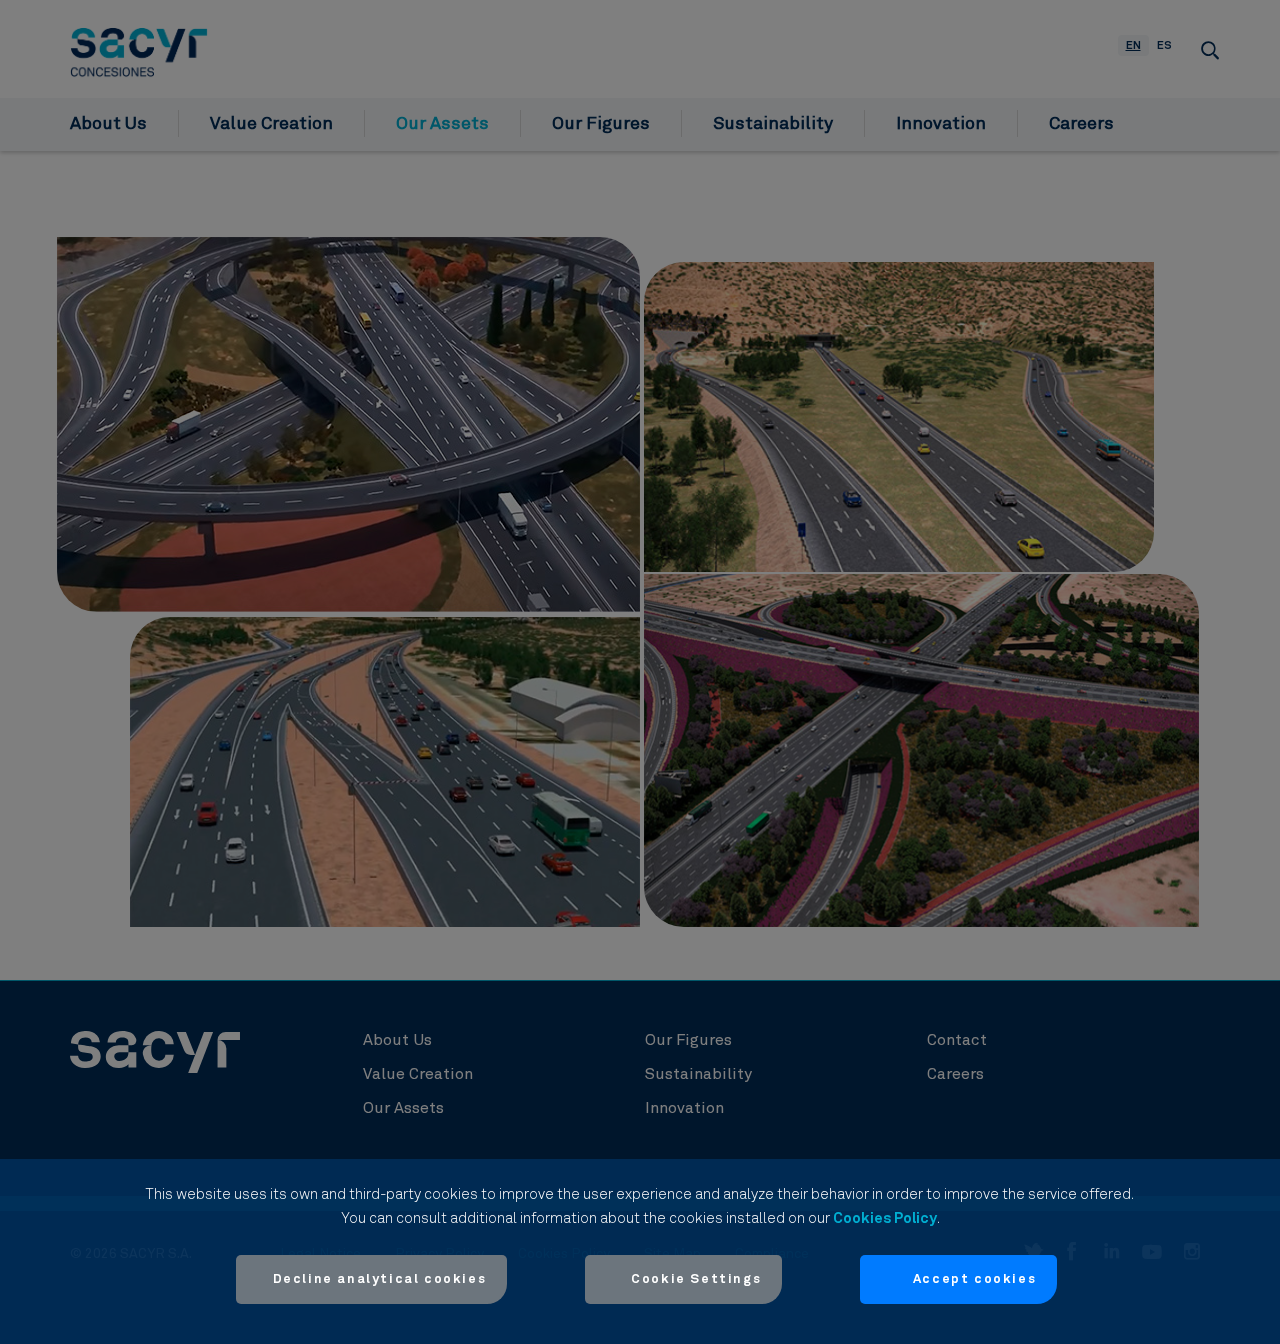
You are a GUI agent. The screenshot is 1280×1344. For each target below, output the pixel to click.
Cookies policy (885, 1218)
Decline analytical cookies (380, 1279)
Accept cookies (974, 1279)
